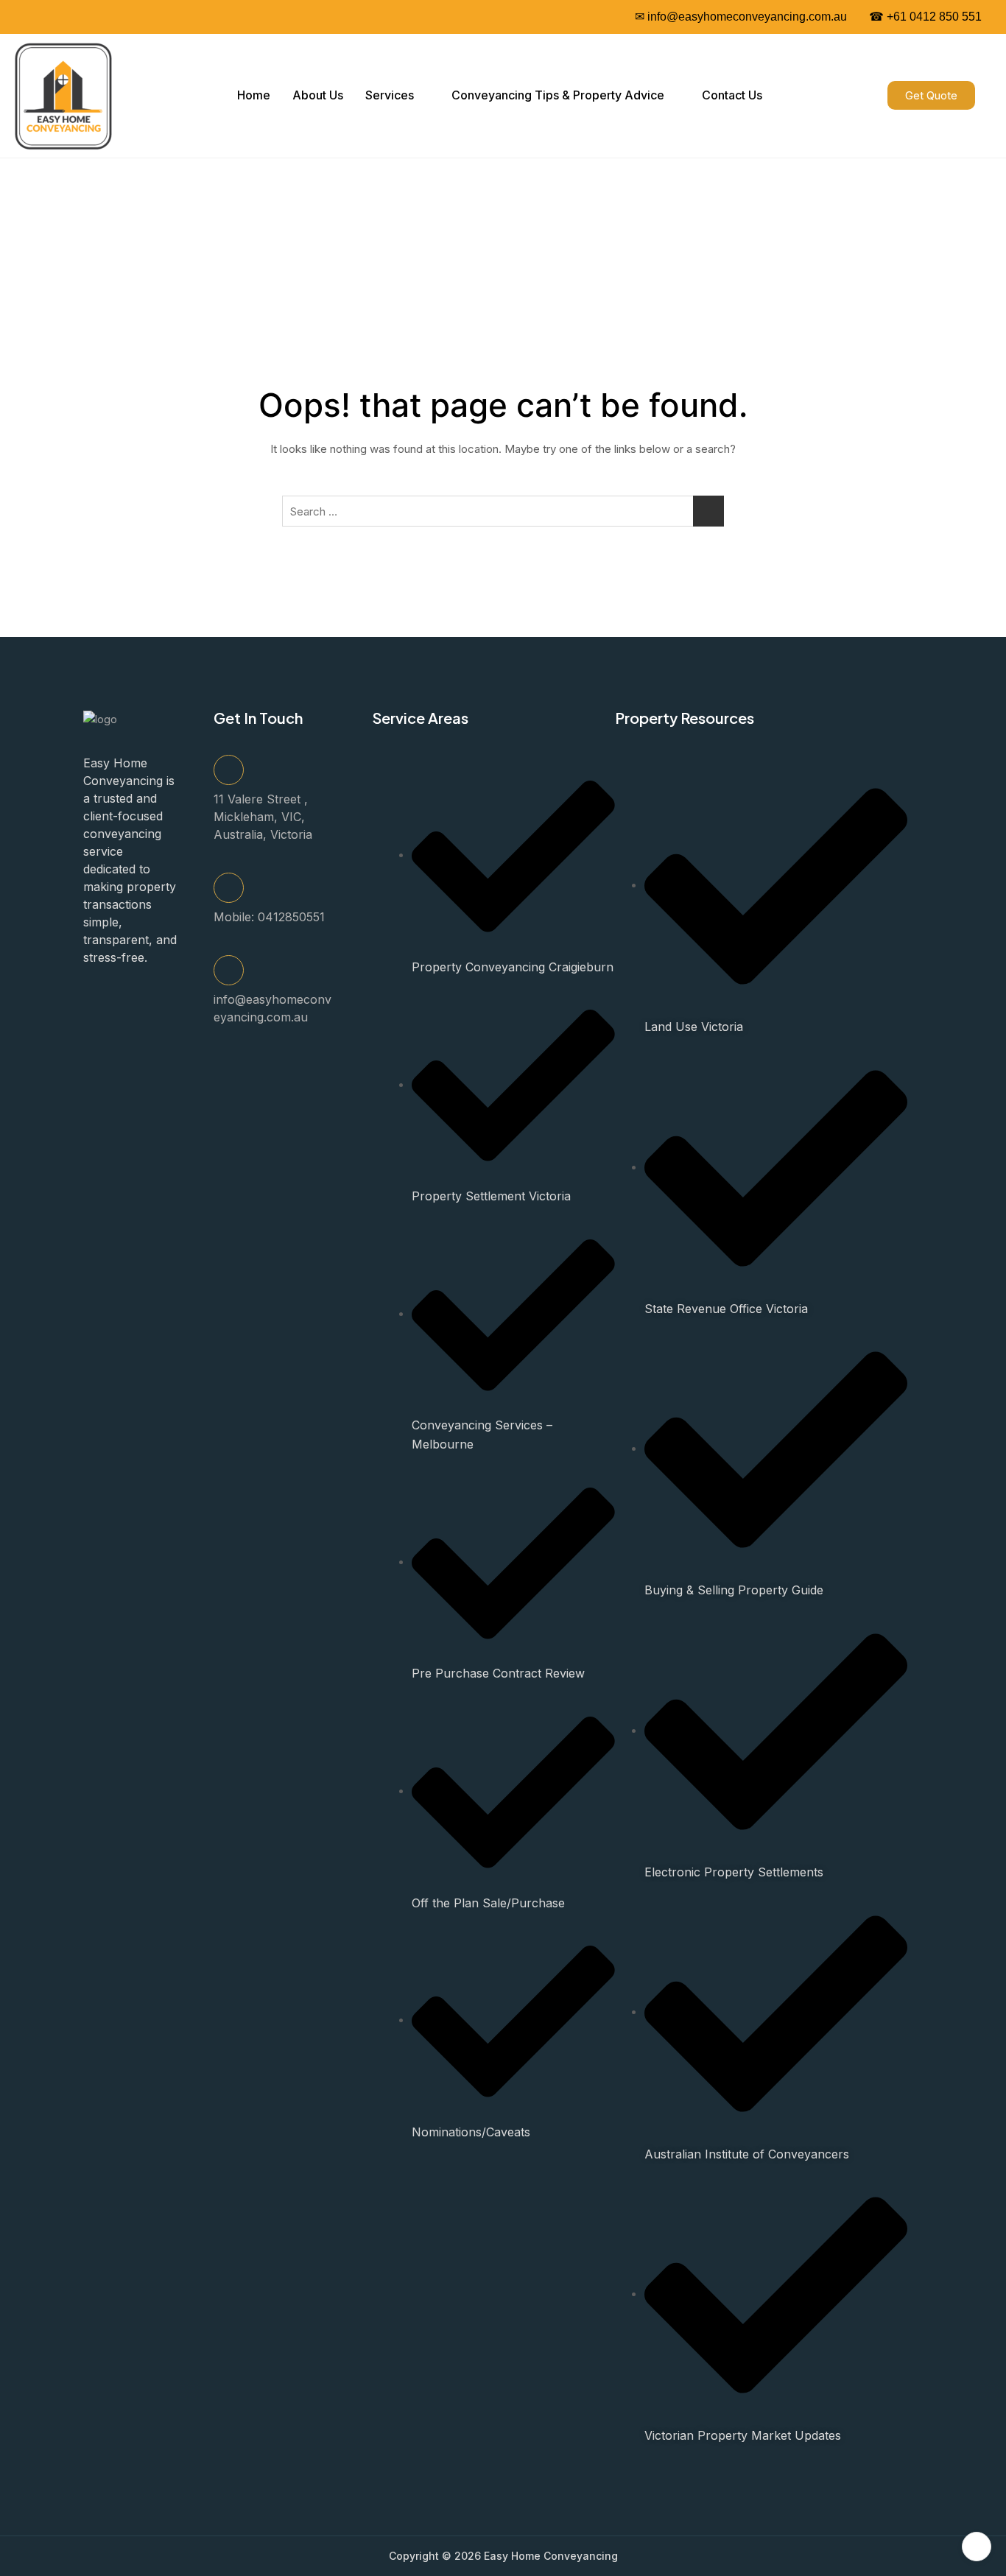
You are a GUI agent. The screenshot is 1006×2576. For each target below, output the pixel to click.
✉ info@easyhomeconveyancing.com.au (741, 17)
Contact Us (732, 95)
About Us (318, 95)
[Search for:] (503, 511)
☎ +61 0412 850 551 (925, 17)
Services (390, 95)
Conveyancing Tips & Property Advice (558, 95)
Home (254, 95)
